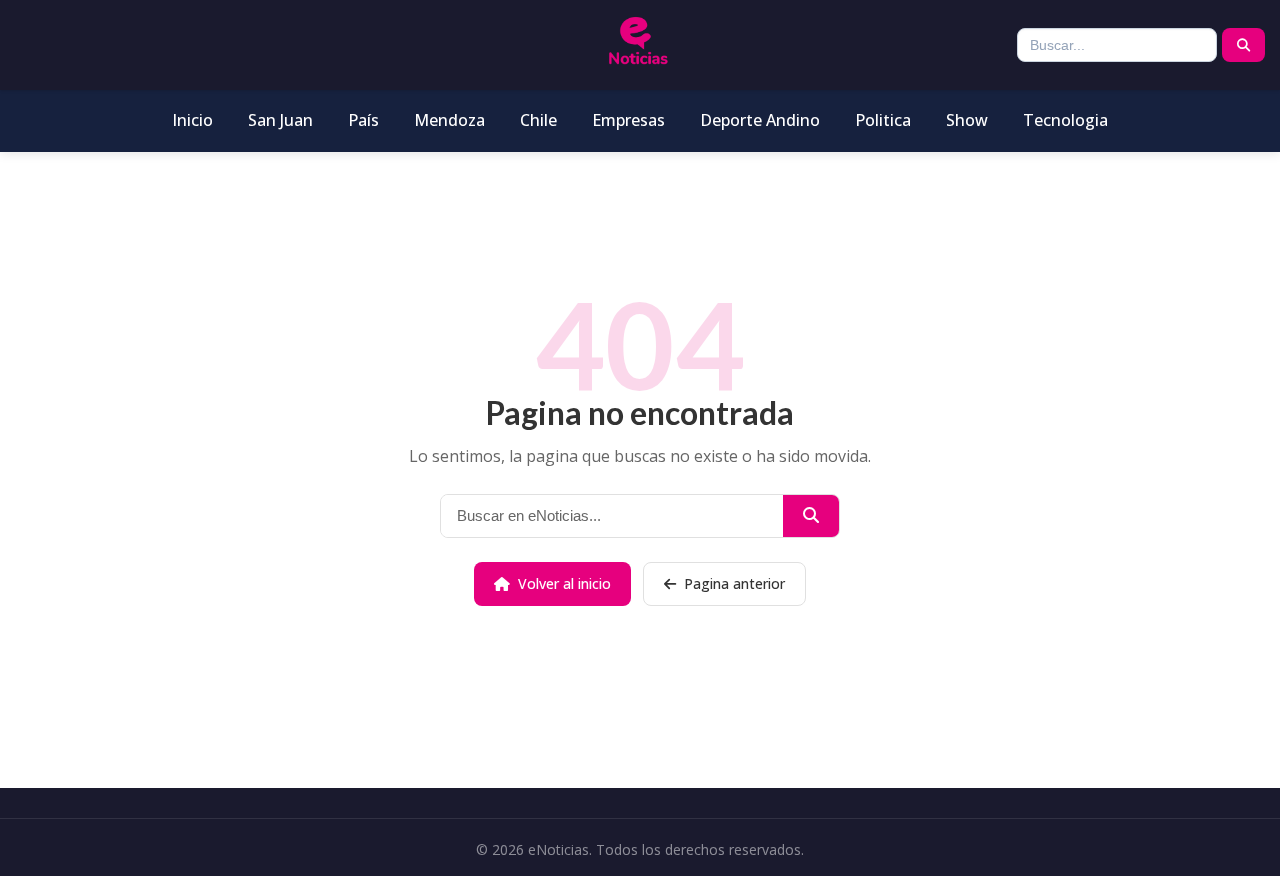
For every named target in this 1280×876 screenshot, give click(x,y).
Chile (538, 120)
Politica (883, 120)
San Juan (280, 120)
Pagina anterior (734, 583)
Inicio (192, 120)
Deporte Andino (760, 120)
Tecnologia (1065, 120)
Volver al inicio (564, 583)
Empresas (628, 120)
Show (967, 120)
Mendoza (449, 120)
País (363, 120)
